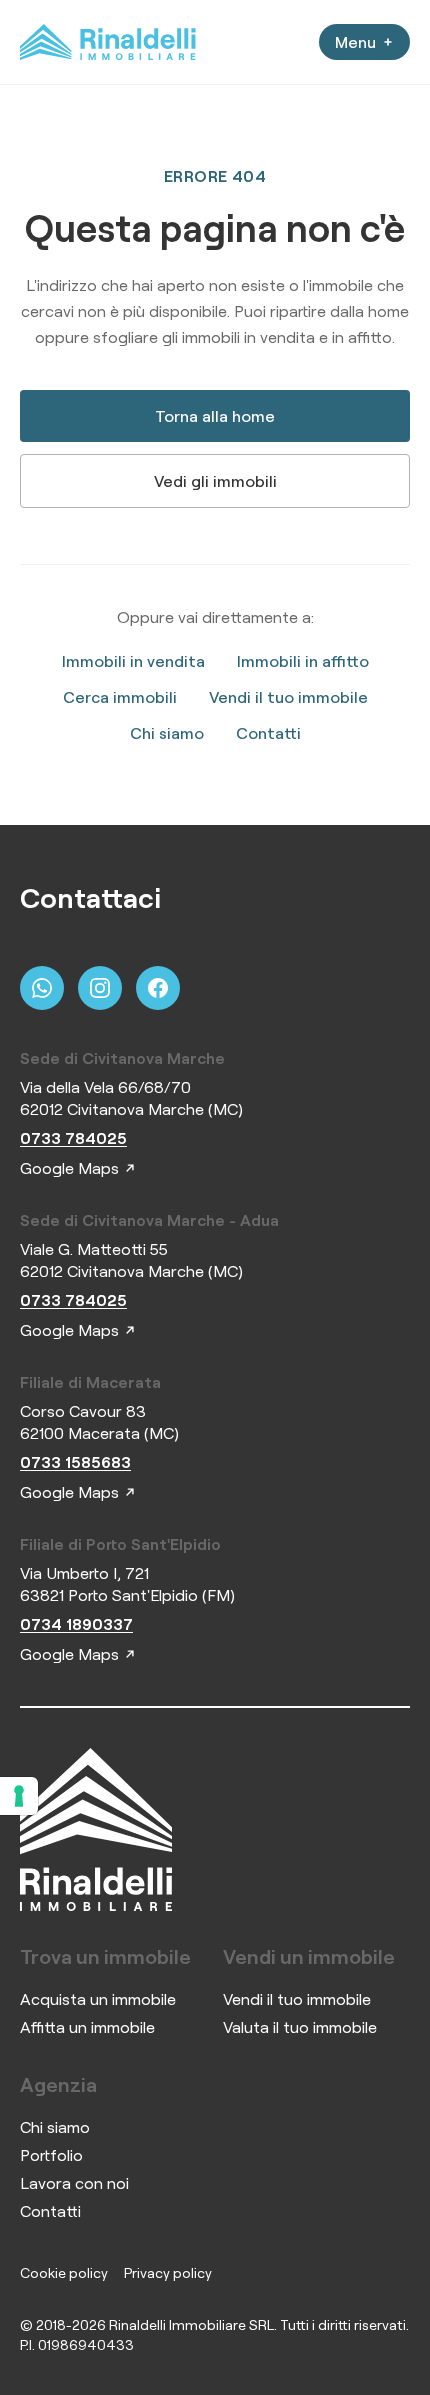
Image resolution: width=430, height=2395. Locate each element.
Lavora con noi (74, 2183)
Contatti (268, 733)
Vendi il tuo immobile (288, 697)
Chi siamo (167, 733)
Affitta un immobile (87, 2027)
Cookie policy (64, 2272)
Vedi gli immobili (215, 481)
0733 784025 (73, 1138)
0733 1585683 (75, 1462)
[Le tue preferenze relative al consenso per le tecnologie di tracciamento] (19, 1796)
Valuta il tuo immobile (300, 2027)
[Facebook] (158, 988)
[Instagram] (100, 988)
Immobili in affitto (303, 661)
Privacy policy (168, 2272)
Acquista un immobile (98, 1999)
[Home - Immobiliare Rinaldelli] (108, 42)
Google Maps (69, 1168)
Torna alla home (215, 416)
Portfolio (51, 2155)
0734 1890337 (76, 1624)
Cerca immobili (120, 697)
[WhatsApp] (42, 988)
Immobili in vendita (133, 661)
